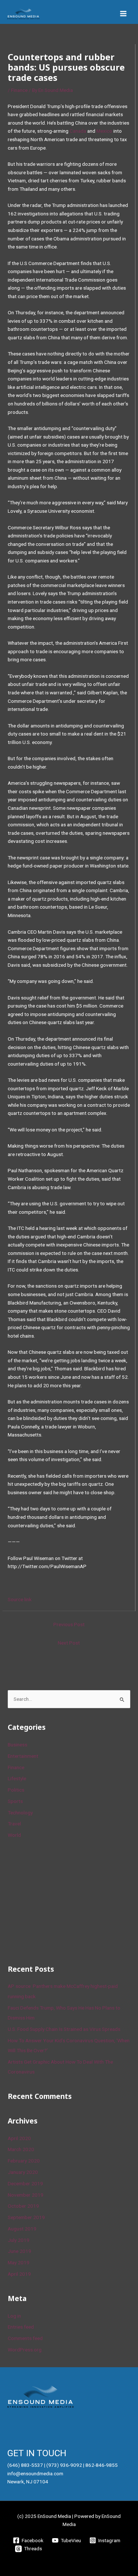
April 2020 (19, 2138)
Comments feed (25, 2338)
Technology (20, 1813)
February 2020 (24, 2161)
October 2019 (23, 2206)
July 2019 (19, 2240)
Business (17, 1745)
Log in (14, 2316)
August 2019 (22, 2229)
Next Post (69, 1643)
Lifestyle (17, 1778)
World (14, 1835)
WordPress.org (25, 2350)
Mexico (104, 131)
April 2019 (19, 2274)
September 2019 (26, 2217)
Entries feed (21, 2327)
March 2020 (21, 2149)
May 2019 (19, 2262)
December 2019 (25, 2183)
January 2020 (23, 2172)
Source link (20, 1599)
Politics (16, 1790)
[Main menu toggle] (123, 14)
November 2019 (26, 2195)
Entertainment (23, 1756)
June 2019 (20, 2251)
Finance (19, 90)
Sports (15, 1801)
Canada (78, 131)
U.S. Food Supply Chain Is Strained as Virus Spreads (64, 2029)
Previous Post (69, 1624)
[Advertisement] (63, 1900)
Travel (14, 1824)
